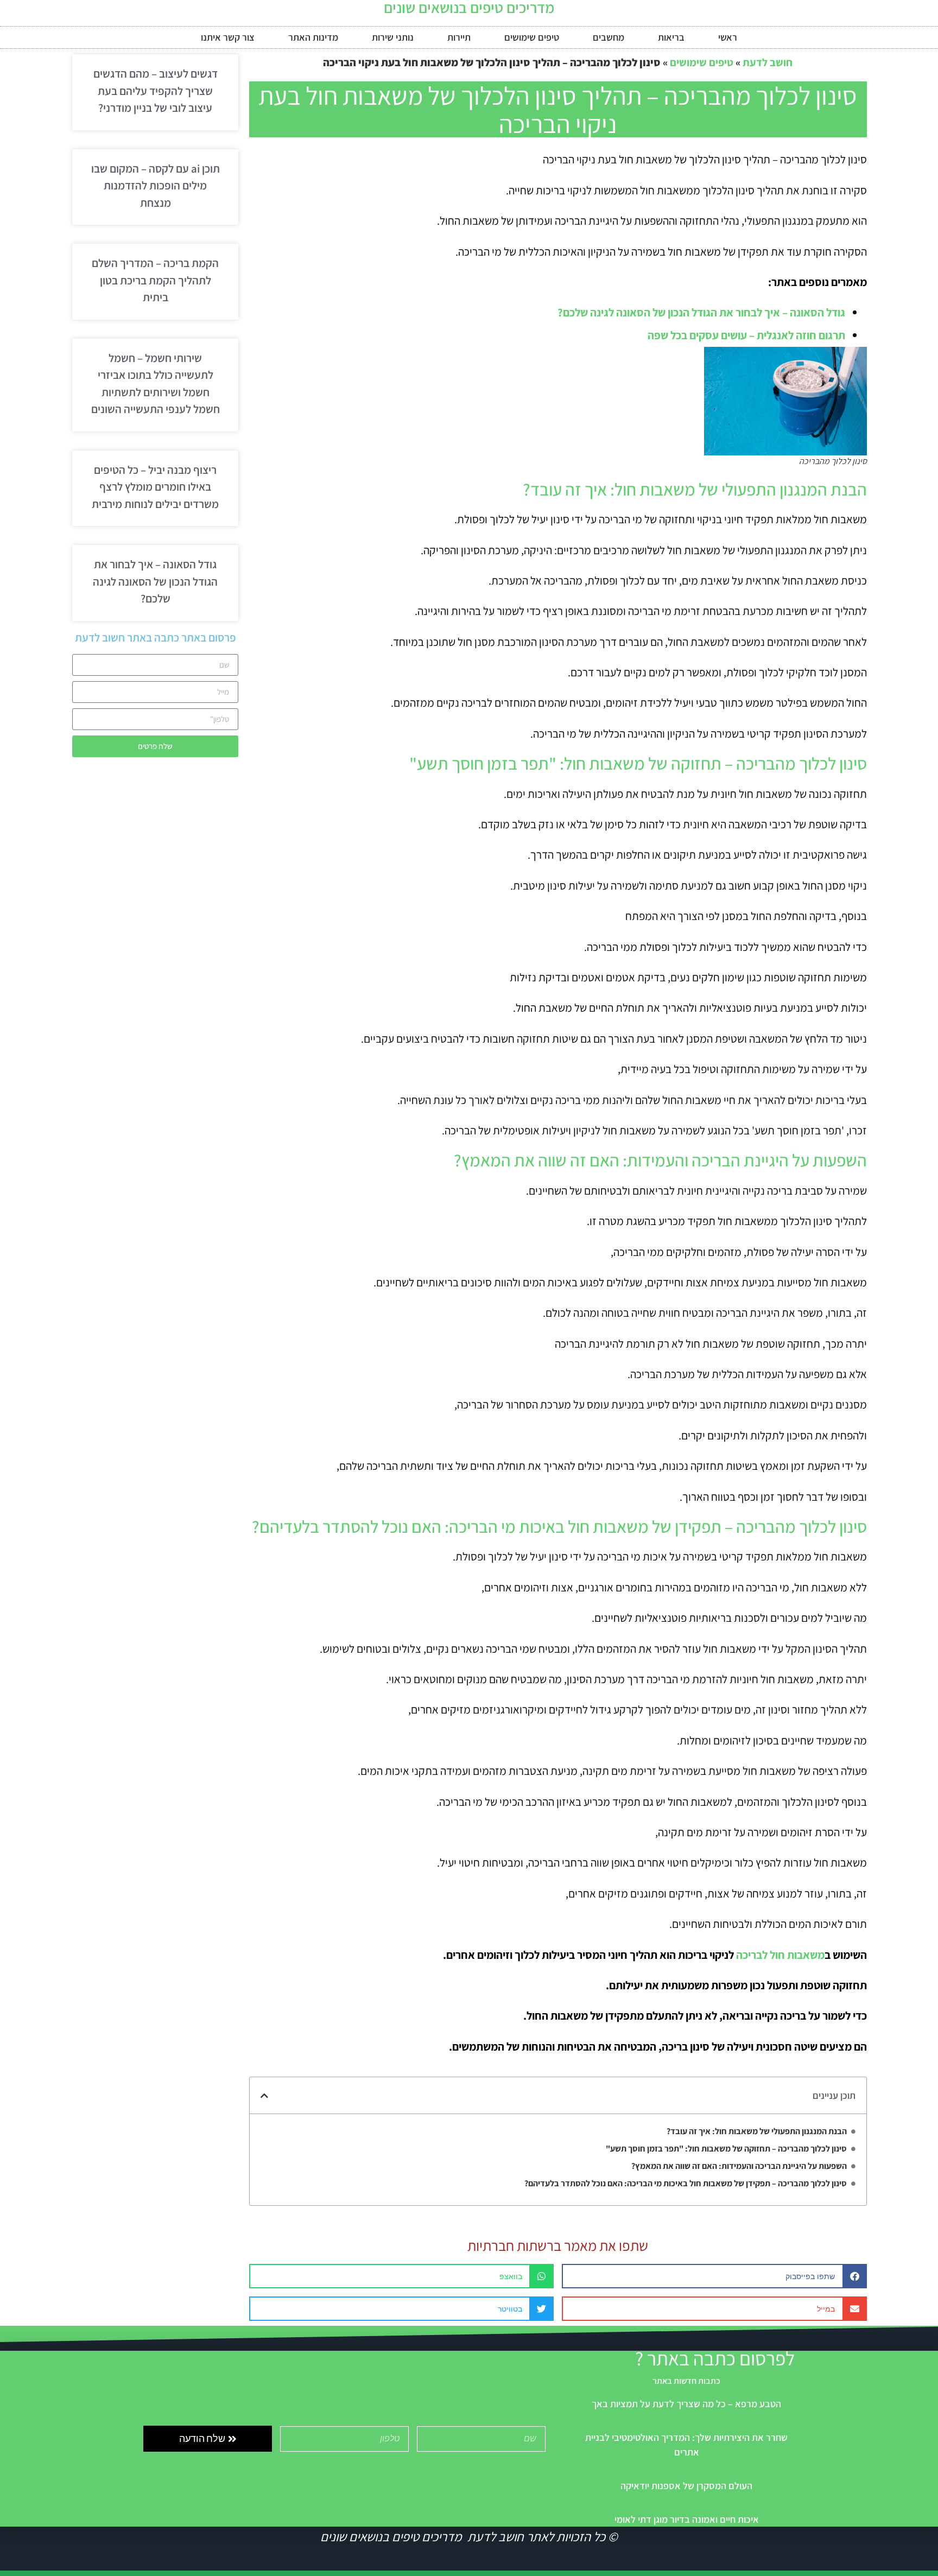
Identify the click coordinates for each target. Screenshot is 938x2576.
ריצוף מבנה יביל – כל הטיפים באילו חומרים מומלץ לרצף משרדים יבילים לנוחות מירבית (155, 487)
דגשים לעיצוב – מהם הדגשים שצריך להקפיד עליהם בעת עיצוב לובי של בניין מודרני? (156, 91)
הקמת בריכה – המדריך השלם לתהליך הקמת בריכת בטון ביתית (155, 280)
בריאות (671, 37)
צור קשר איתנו (228, 37)
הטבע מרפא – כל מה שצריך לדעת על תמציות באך (686, 2404)
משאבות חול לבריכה (780, 1955)
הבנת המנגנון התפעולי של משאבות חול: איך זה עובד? (757, 2131)
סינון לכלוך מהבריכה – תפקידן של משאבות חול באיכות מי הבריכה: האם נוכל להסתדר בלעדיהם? (686, 2183)
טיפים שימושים (532, 37)
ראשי (728, 37)
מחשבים (609, 37)
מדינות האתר (313, 37)
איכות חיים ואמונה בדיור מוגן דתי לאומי (687, 2519)
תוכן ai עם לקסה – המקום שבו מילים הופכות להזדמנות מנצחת (156, 186)
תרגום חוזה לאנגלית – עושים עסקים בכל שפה (746, 335)
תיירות (459, 37)
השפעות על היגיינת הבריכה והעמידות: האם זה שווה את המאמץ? (739, 2166)
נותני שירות (393, 37)
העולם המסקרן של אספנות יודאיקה (686, 2486)
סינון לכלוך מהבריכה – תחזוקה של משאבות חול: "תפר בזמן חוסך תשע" (726, 2149)
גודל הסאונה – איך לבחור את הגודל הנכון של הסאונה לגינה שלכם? (701, 312)
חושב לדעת (768, 62)
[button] (264, 2096)
